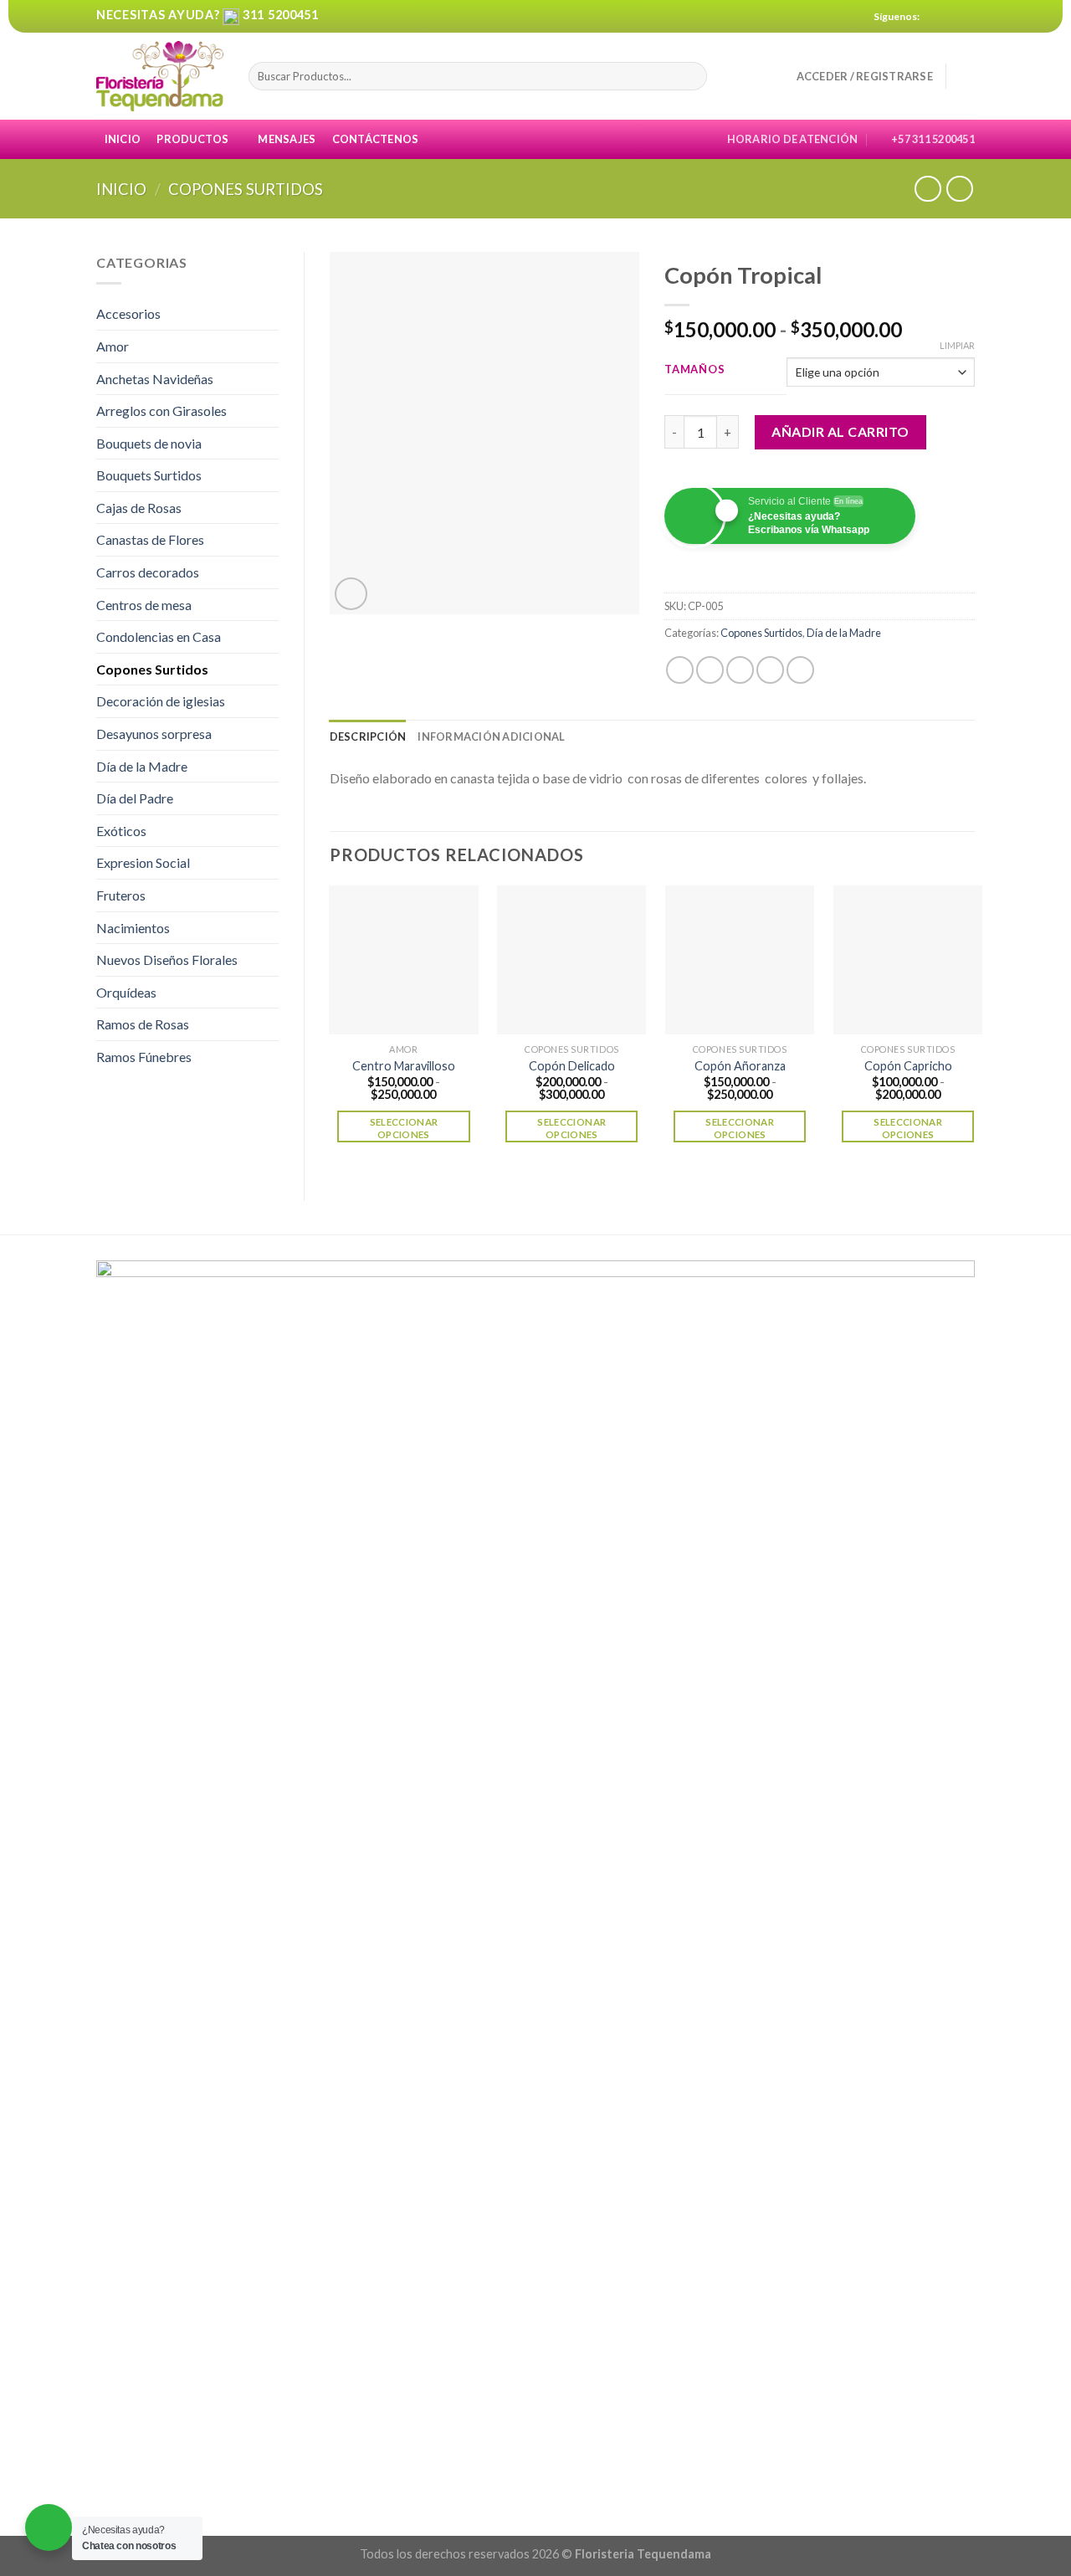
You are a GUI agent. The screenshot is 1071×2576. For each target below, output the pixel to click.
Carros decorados (148, 572)
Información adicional (491, 736)
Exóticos (121, 831)
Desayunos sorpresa (154, 734)
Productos (192, 139)
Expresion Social (143, 862)
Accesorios (128, 313)
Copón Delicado (572, 1066)
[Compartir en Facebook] (680, 670)
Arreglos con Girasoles (161, 411)
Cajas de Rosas (139, 508)
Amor (113, 346)
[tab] (368, 736)
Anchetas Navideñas (155, 379)
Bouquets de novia (149, 443)
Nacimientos (133, 928)
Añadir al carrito (840, 431)
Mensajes (287, 139)
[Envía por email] (740, 670)
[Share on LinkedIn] (800, 670)
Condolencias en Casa (159, 636)
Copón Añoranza (740, 1066)
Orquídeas (126, 992)
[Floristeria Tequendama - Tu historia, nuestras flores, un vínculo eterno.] (160, 77)
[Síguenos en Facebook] (935, 17)
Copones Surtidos (246, 189)
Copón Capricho (908, 1066)
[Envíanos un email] (966, 17)
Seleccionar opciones (404, 1128)
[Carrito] (966, 76)
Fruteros (121, 895)
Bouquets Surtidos (149, 475)
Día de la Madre (142, 766)
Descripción (368, 736)
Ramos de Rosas (143, 1024)
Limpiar (957, 345)
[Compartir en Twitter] (710, 670)
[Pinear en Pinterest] (770, 670)
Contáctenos (376, 139)
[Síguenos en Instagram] (951, 17)
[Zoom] (351, 594)
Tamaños (694, 370)
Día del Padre (135, 798)
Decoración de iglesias (161, 701)
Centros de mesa (144, 605)
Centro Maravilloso (404, 1066)
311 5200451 (281, 15)
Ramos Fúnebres (144, 1057)
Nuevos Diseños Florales (167, 960)
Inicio (123, 139)
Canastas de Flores (150, 539)
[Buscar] (692, 76)
